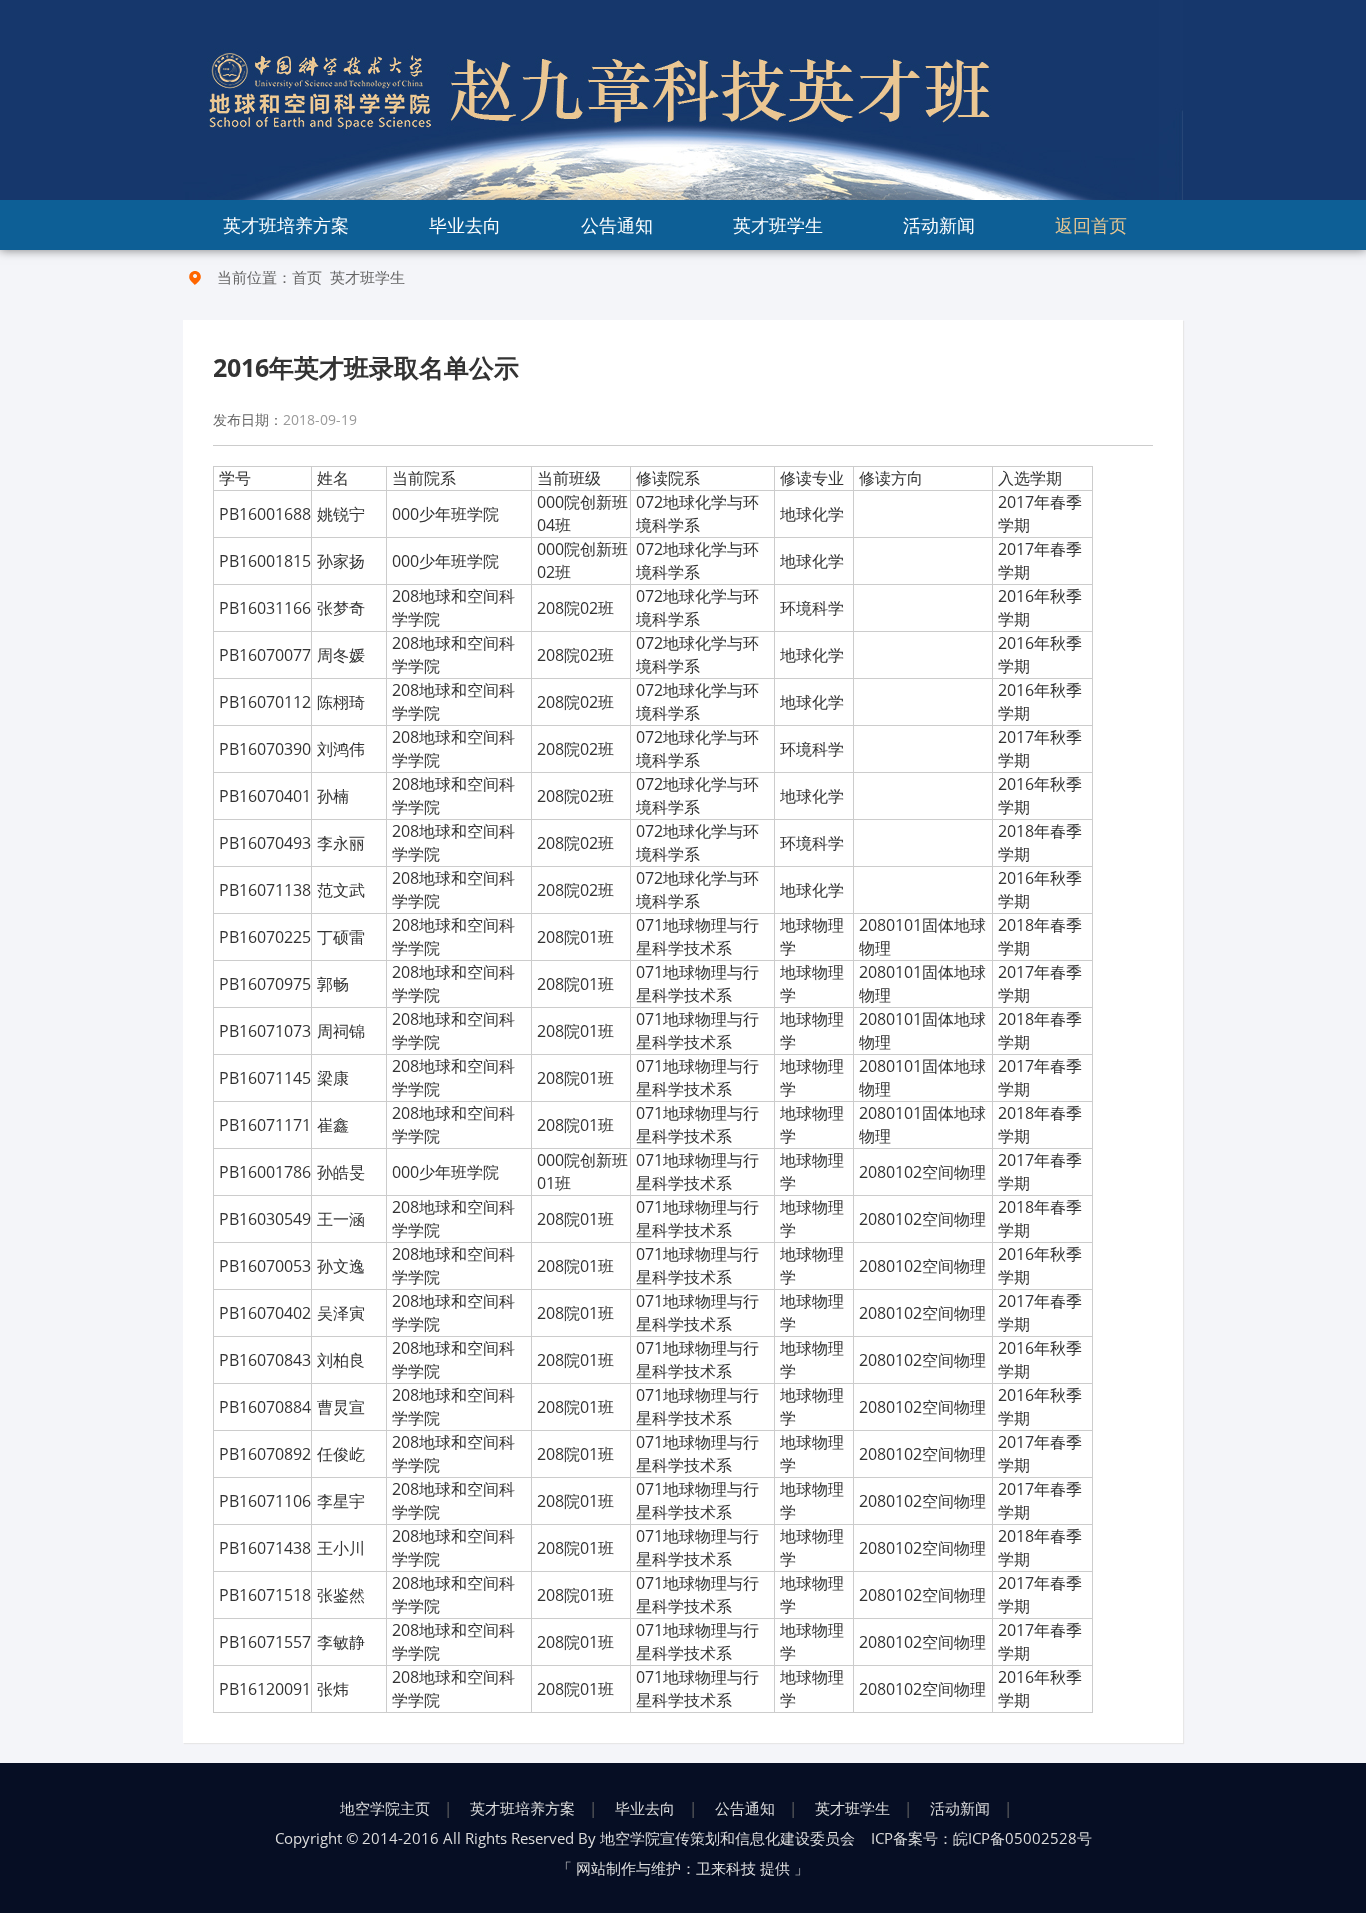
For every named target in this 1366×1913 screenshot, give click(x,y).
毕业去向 (465, 225)
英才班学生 (778, 225)
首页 (307, 277)
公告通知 (617, 225)
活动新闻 (939, 225)
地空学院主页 (385, 1808)
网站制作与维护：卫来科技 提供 (683, 1868)
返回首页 (1091, 225)
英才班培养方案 (286, 225)
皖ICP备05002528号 (1022, 1838)
